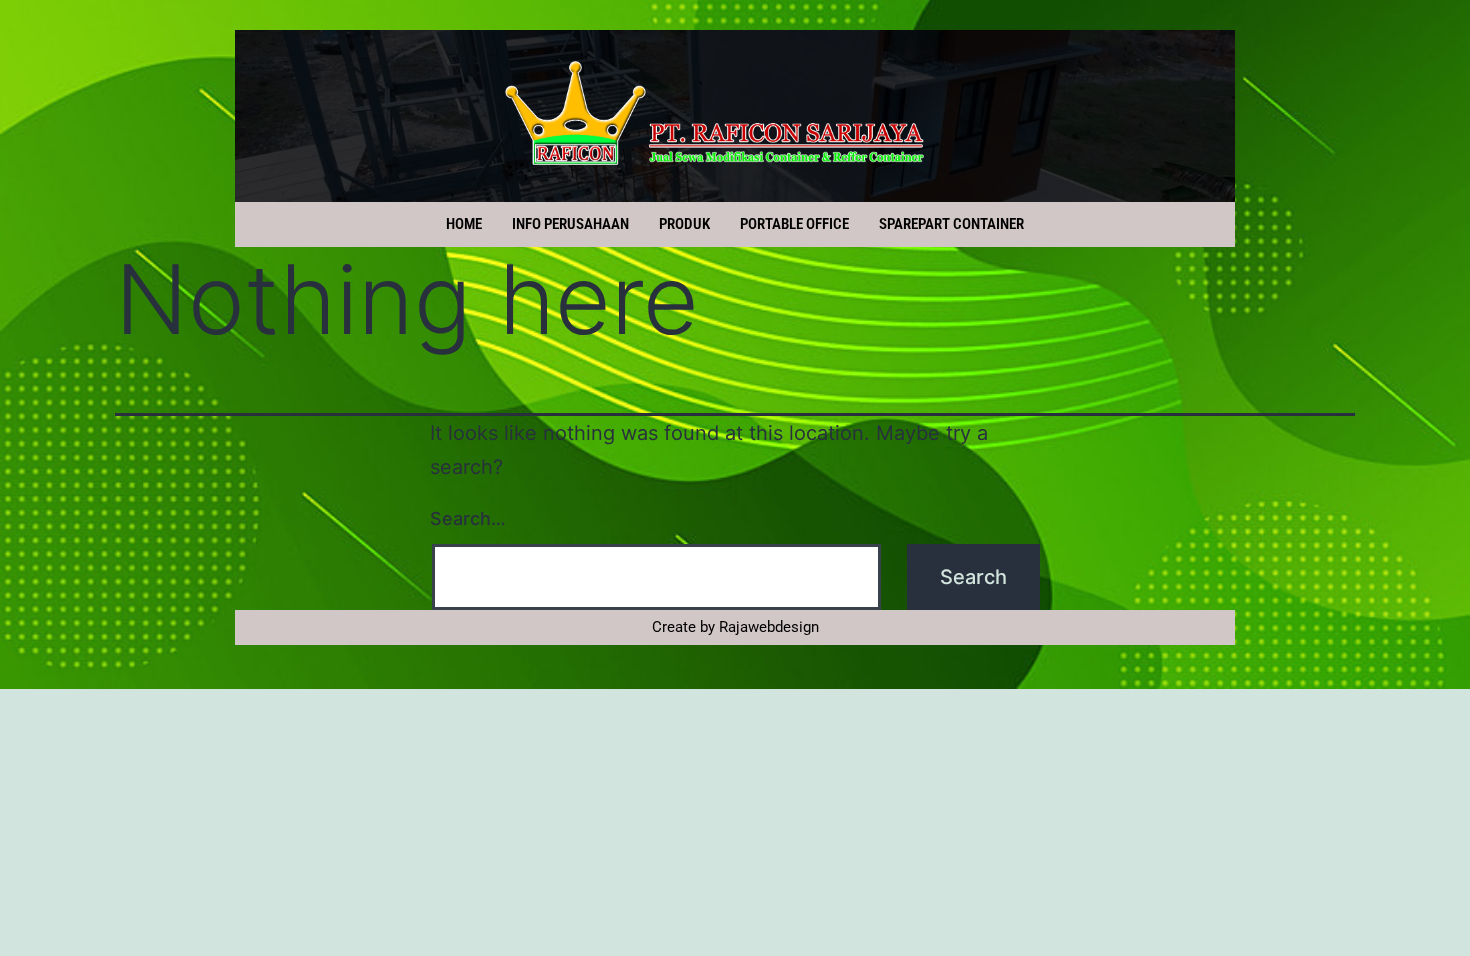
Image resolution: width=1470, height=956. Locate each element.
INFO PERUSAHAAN (570, 224)
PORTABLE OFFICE (794, 224)
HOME (464, 224)
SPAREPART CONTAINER (951, 224)
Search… (468, 518)
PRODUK (684, 224)
